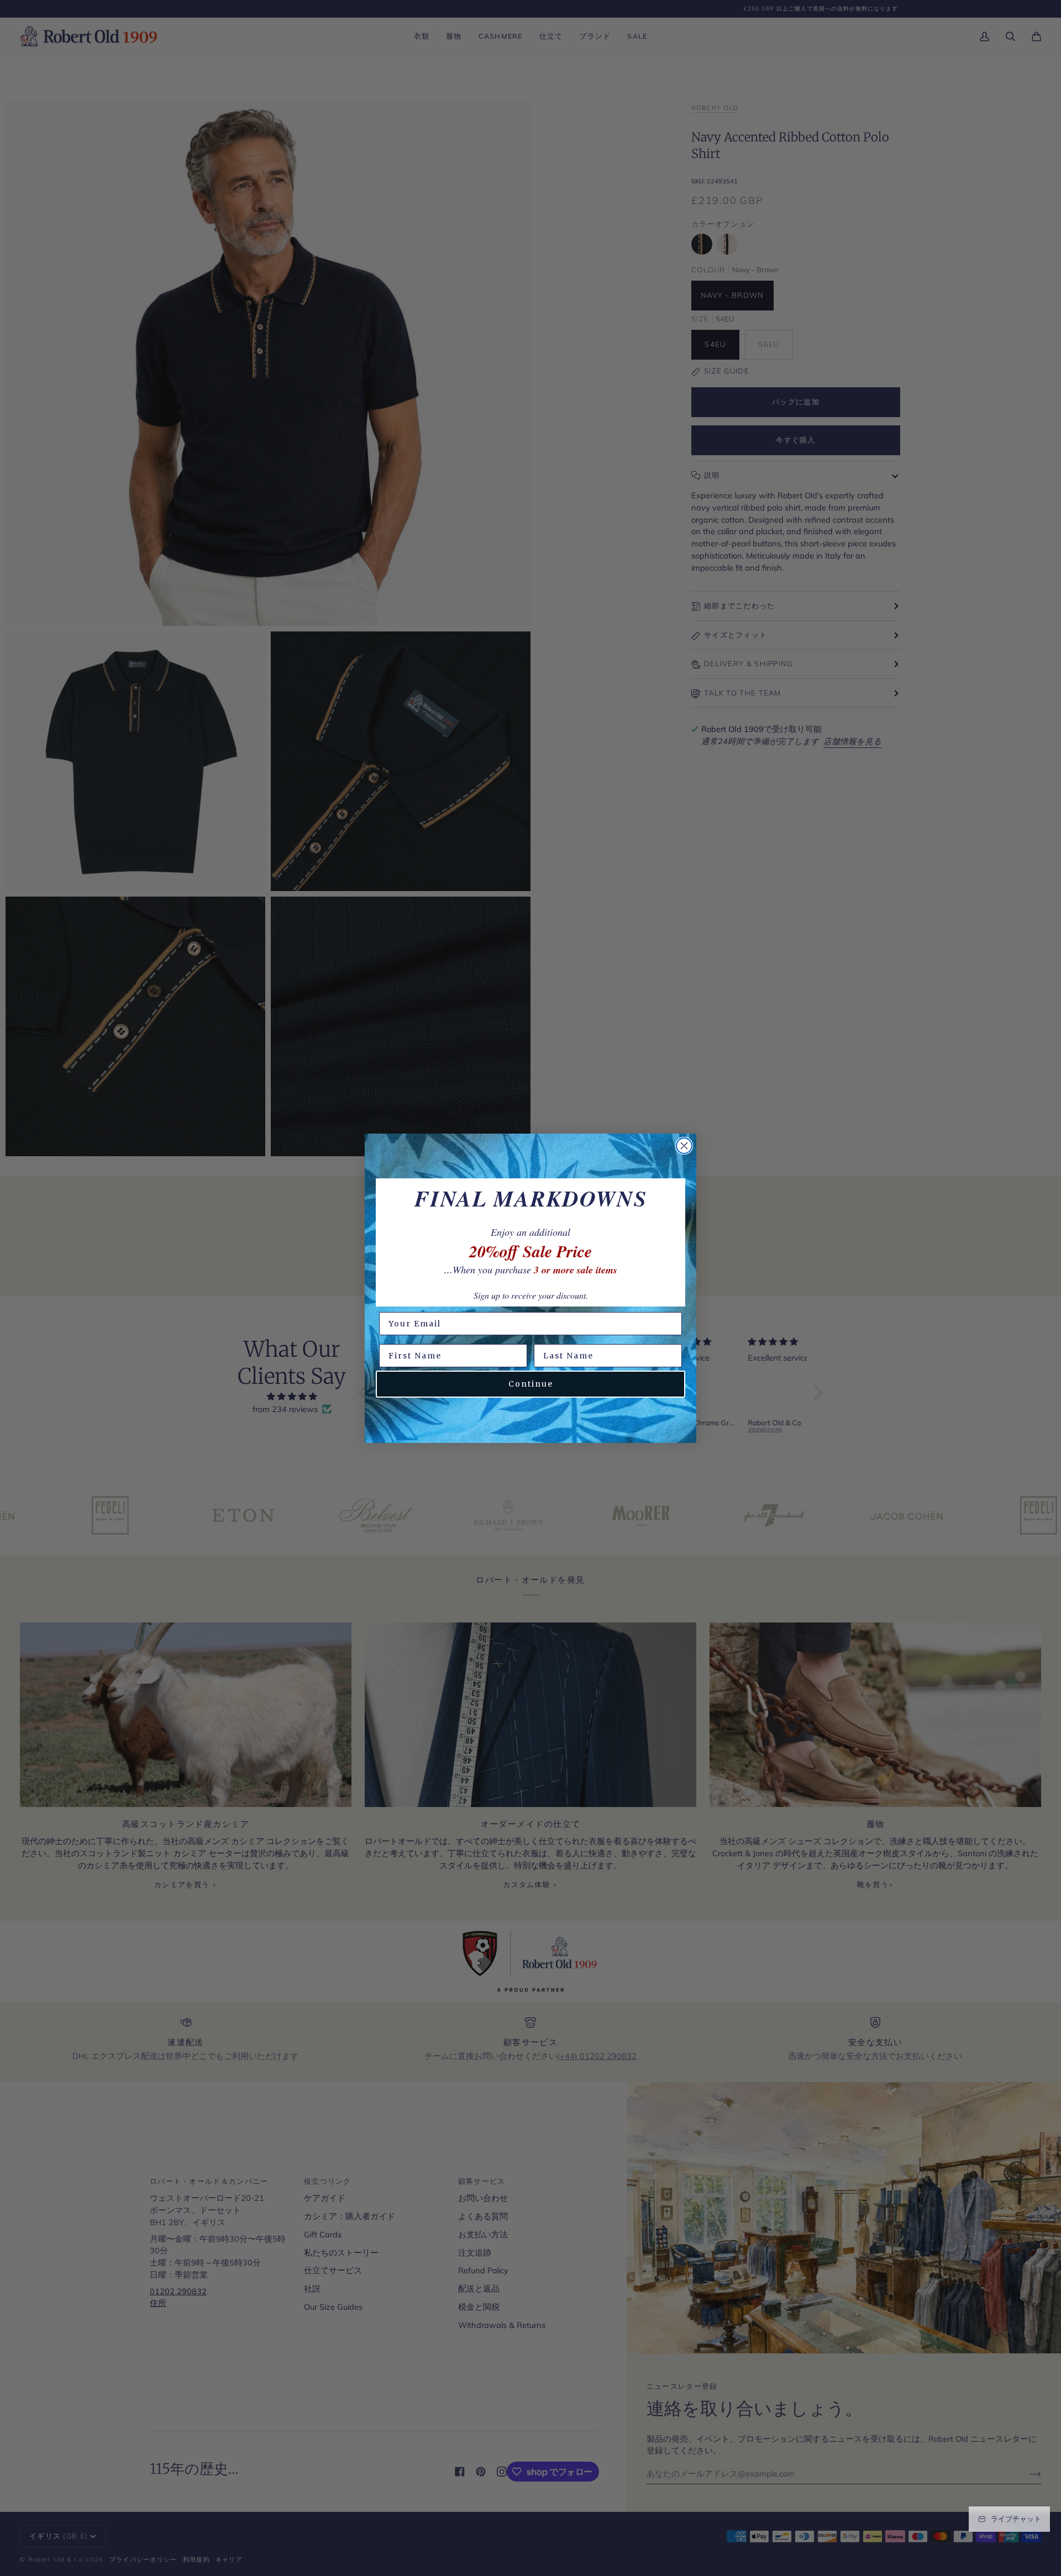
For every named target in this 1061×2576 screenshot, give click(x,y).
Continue (531, 1384)
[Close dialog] (684, 1146)
